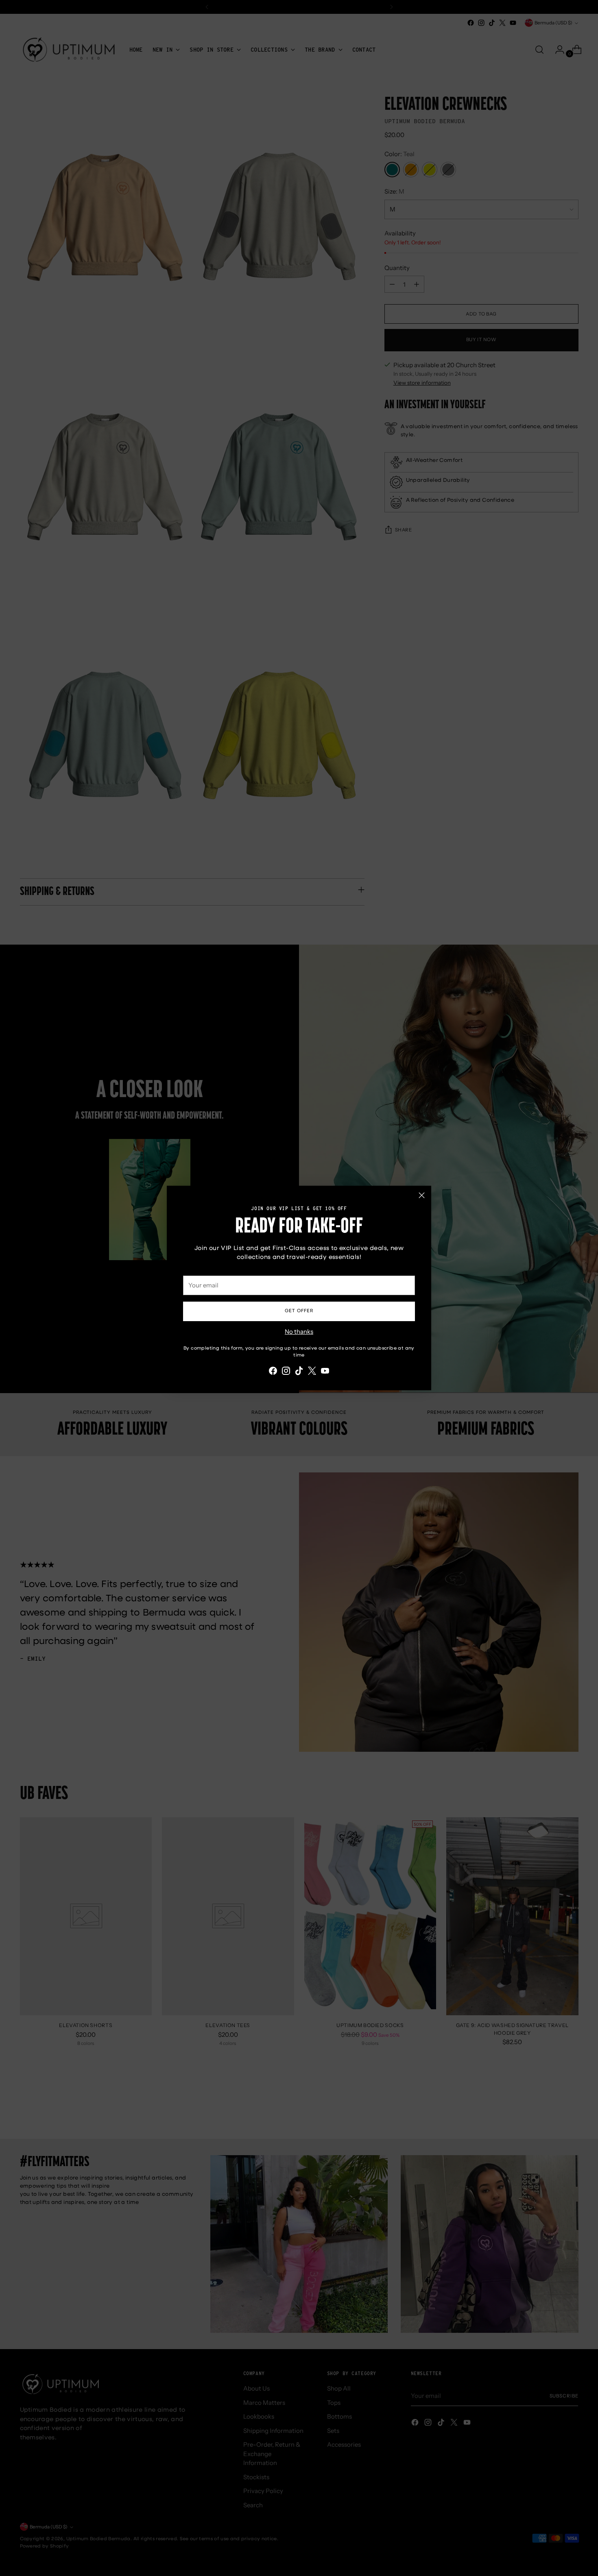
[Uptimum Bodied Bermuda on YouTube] (325, 1372)
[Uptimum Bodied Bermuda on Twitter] (312, 1372)
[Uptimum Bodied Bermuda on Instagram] (286, 1372)
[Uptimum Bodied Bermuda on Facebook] (273, 1372)
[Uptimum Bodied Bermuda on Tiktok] (299, 1372)
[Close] (422, 1195)
